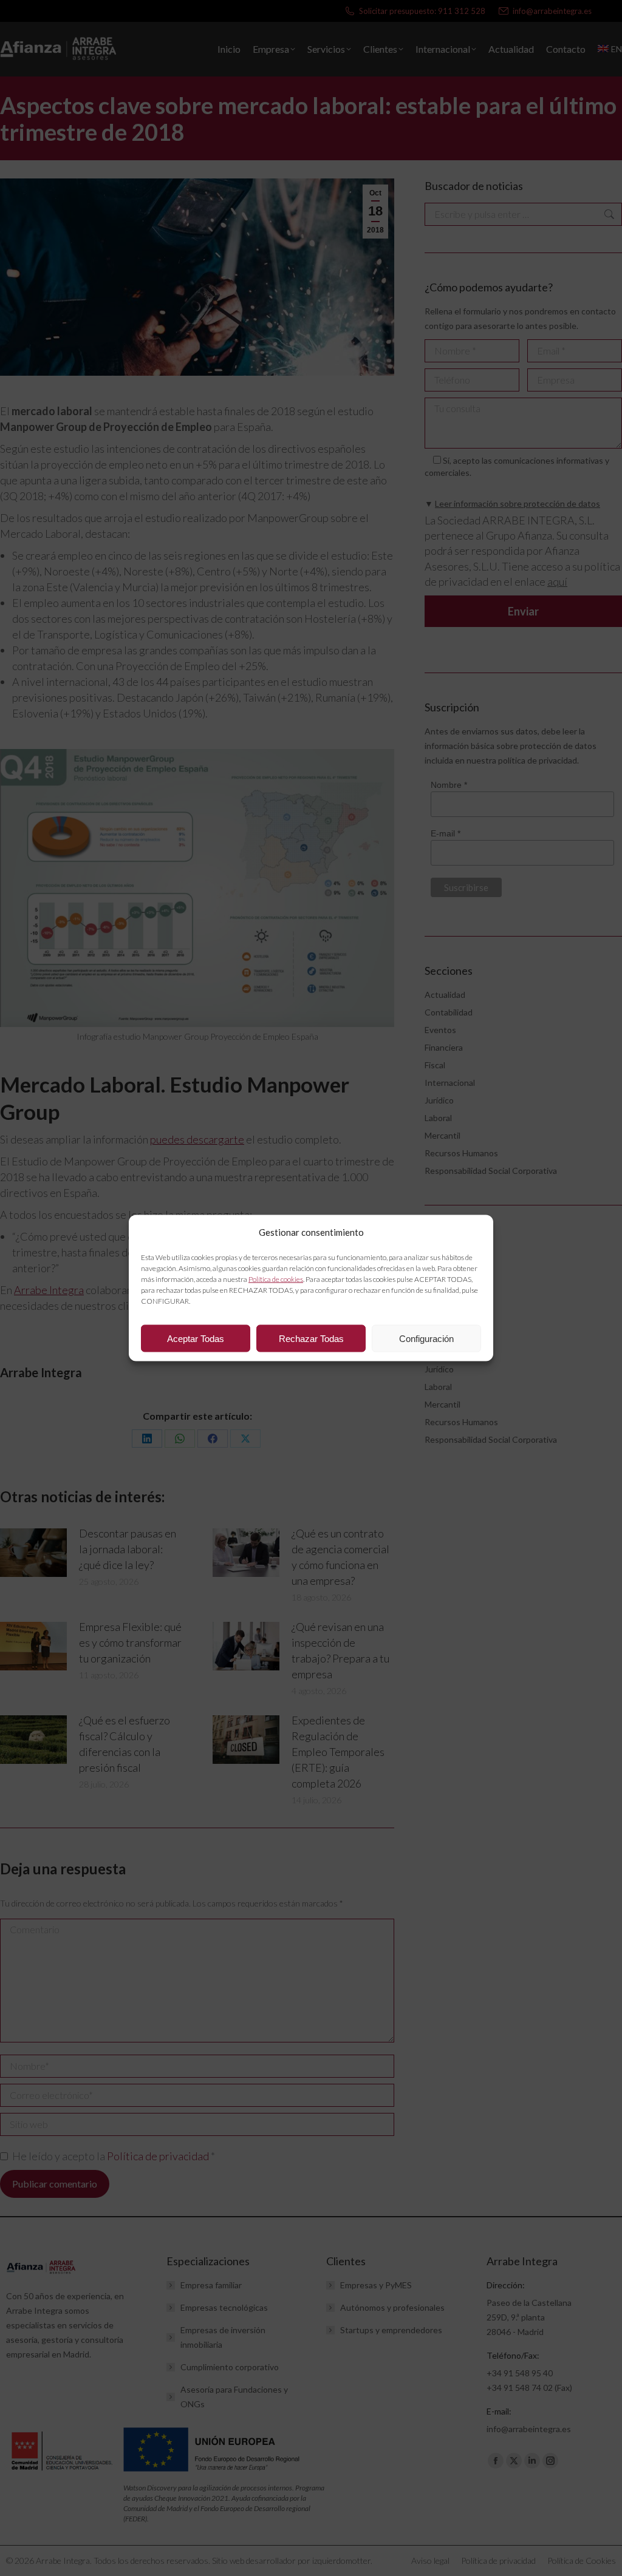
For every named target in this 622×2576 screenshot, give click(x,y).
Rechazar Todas (311, 1338)
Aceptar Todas (196, 1338)
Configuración (426, 1338)
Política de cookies (276, 1279)
